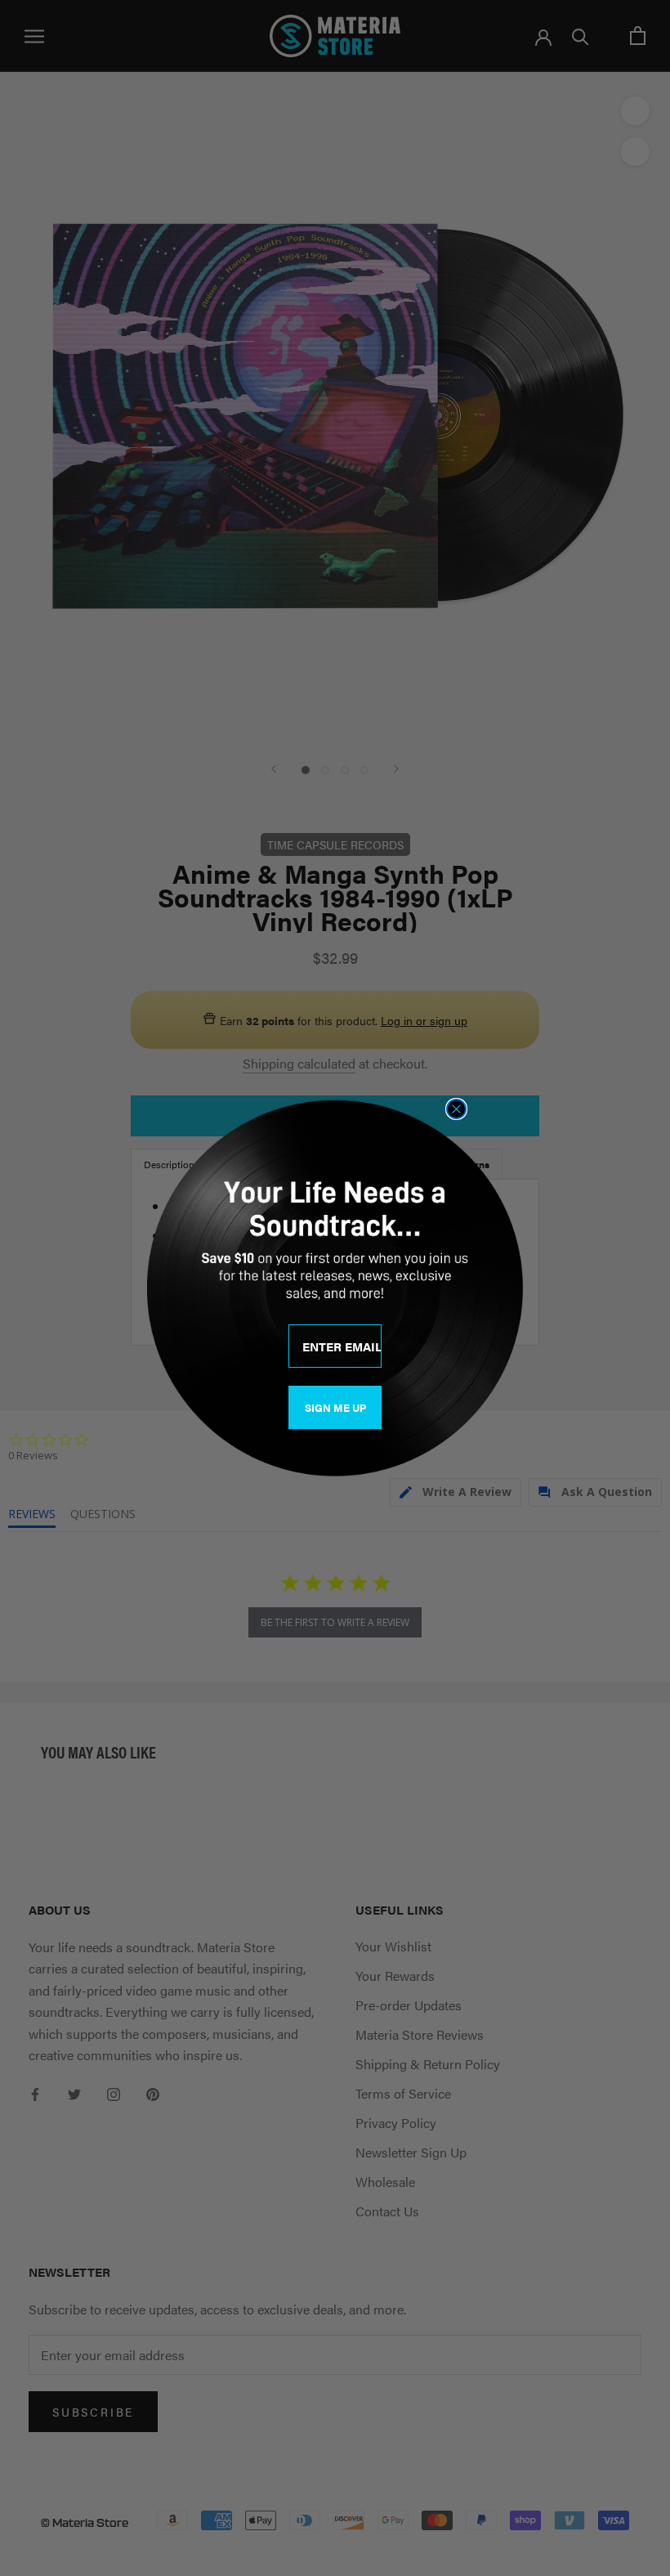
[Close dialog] (456, 1109)
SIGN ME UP (335, 1407)
